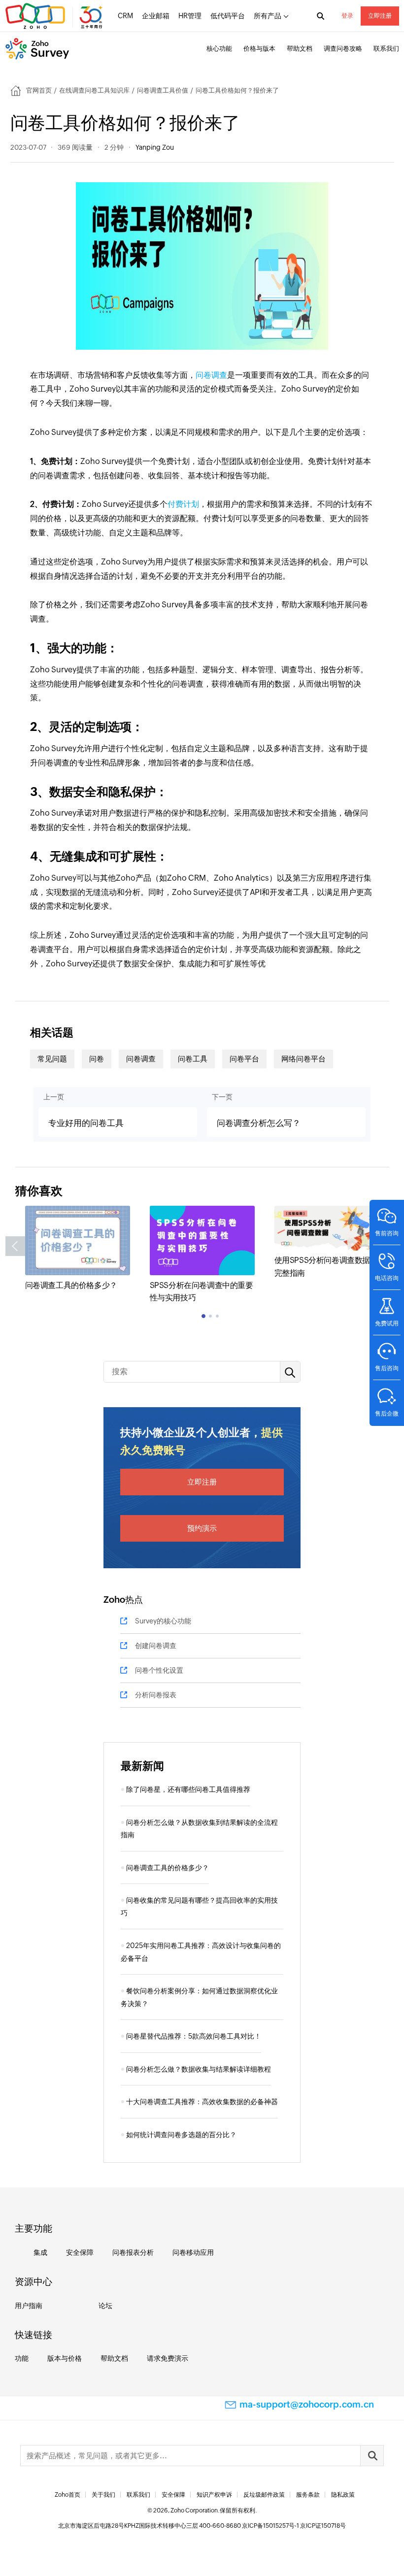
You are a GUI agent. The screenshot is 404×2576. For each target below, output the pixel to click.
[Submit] (372, 2456)
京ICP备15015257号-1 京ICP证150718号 (294, 2526)
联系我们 (386, 49)
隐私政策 (343, 2495)
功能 (22, 2358)
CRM (125, 16)
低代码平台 (228, 16)
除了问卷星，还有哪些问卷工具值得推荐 (188, 1789)
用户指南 (29, 2306)
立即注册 (380, 16)
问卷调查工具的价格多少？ (71, 1285)
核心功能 (219, 49)
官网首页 (39, 90)
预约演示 (202, 1528)
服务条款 (308, 2495)
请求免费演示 (168, 2358)
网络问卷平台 (303, 1059)
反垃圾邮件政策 (264, 2495)
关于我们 (103, 2495)
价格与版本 (259, 49)
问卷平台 (244, 1059)
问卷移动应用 (193, 2252)
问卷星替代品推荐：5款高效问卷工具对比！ (194, 2036)
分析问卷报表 (156, 1695)
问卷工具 (193, 1059)
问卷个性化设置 (159, 1670)
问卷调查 (211, 375)
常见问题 (52, 1059)
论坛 (105, 2306)
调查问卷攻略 (343, 49)
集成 (40, 2252)
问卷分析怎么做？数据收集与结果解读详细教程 (199, 2069)
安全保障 (80, 2252)
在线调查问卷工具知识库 (94, 90)
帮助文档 (300, 49)
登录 (347, 16)
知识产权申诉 (214, 2495)
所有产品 (268, 16)
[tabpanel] (78, 1249)
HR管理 (190, 16)
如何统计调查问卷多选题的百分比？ (181, 2135)
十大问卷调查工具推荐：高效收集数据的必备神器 (202, 2102)
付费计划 (183, 504)
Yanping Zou (155, 147)
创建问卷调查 (156, 1646)
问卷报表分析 (133, 2252)
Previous (15, 1246)
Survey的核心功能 (163, 1621)
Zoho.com (55, 16)
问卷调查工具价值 (163, 90)
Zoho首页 (67, 2495)
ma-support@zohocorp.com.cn (307, 2404)
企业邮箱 (156, 16)
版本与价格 (65, 2358)
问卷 (97, 1059)
